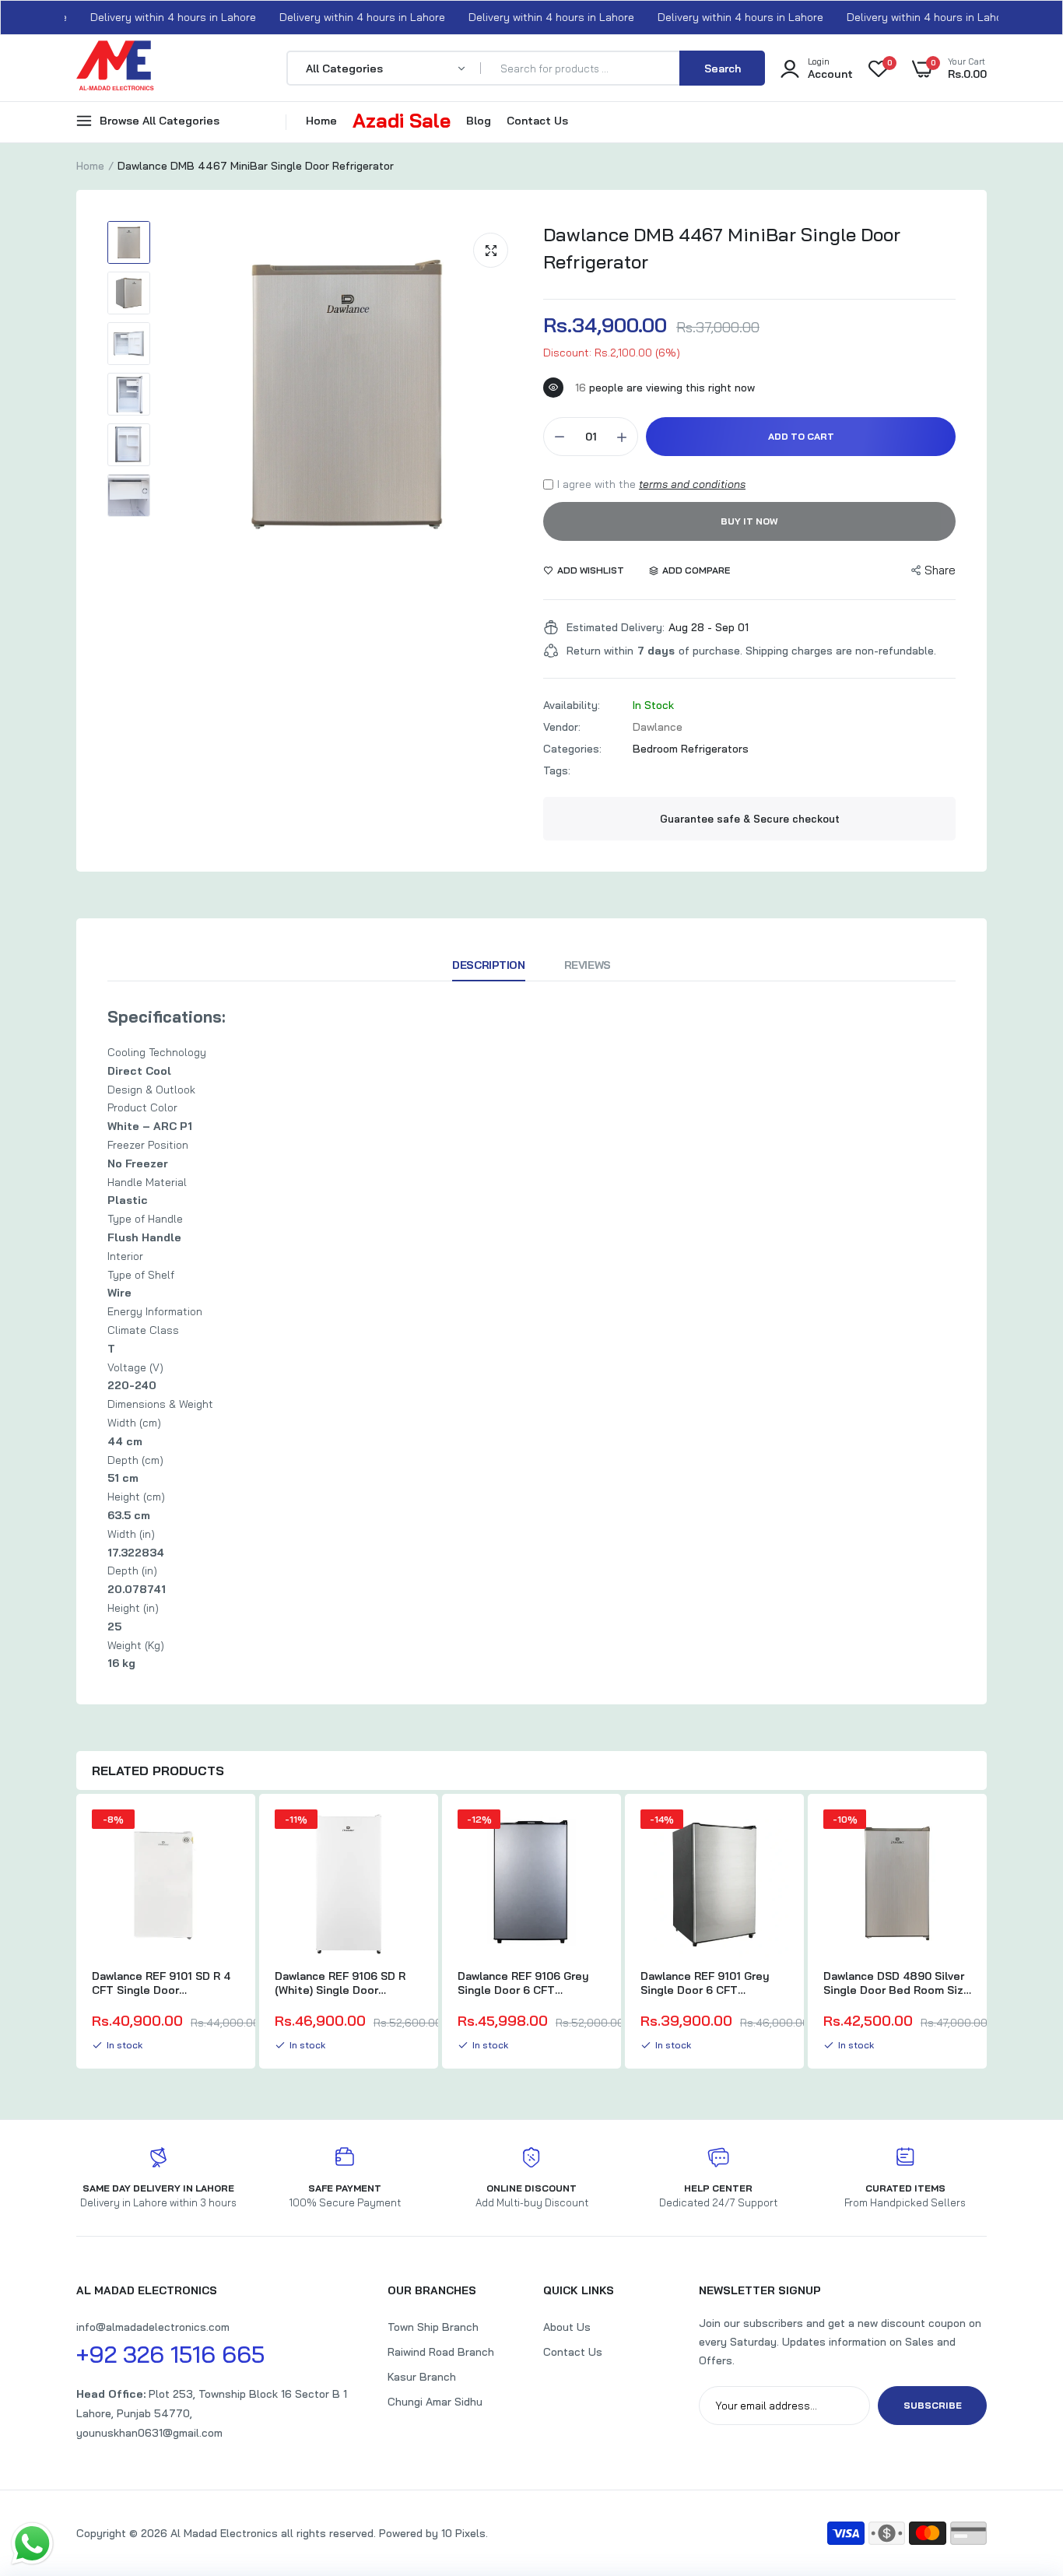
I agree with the (651, 484)
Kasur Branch (422, 2377)
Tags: (557, 770)
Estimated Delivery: (616, 627)
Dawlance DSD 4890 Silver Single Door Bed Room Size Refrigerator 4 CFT (897, 1983)
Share (940, 570)
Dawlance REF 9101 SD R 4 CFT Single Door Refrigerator (161, 1983)
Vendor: (562, 727)
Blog (479, 121)
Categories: (572, 749)
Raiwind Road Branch (441, 2352)
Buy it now (749, 521)
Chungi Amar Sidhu (435, 2402)
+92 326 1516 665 (170, 2354)
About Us (567, 2327)
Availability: (572, 705)
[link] (226, 1835)
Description (488, 965)
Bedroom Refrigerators (691, 749)
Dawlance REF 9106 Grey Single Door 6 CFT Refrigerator (523, 1983)
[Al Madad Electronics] (115, 70)
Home (321, 121)
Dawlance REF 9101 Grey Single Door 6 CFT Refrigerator (705, 1983)
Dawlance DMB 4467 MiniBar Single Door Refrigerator (722, 248)
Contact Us (537, 121)
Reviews (588, 965)
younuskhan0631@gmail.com (149, 2433)
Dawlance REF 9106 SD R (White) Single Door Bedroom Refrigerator (340, 1983)
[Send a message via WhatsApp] (32, 2544)
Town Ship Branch (433, 2327)
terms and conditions (692, 484)
